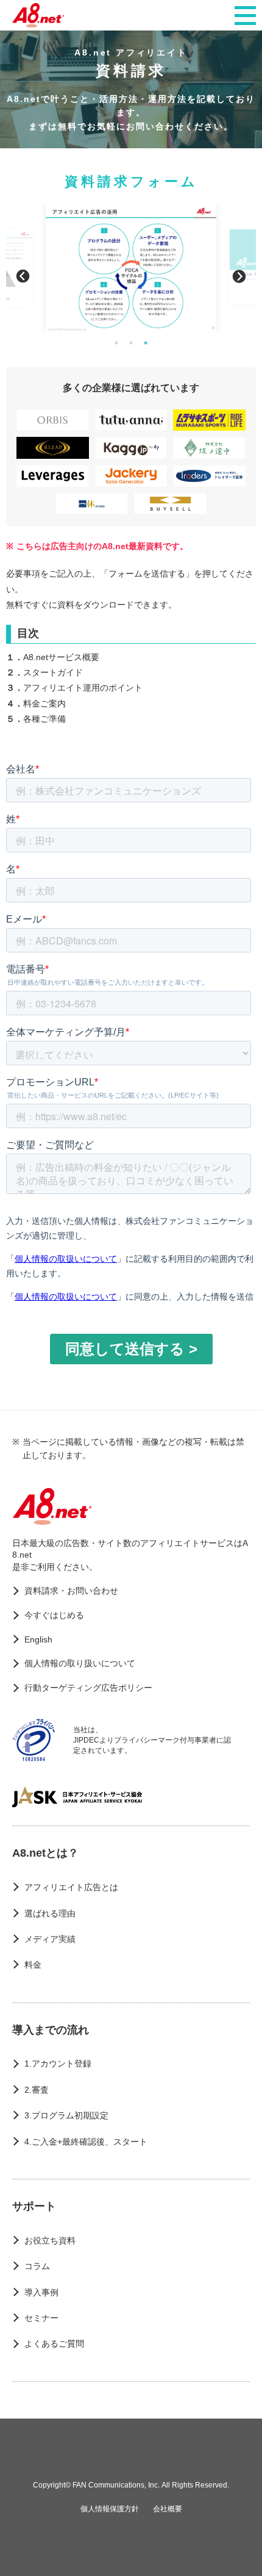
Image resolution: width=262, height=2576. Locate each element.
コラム (37, 2266)
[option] (131, 268)
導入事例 (41, 2292)
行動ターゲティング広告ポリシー (88, 1688)
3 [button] (146, 343)
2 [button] (131, 343)
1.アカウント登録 (58, 2063)
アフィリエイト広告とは (71, 1887)
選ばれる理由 (50, 1913)
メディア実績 (50, 1939)
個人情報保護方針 (110, 2509)
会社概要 (168, 2509)
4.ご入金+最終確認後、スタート (86, 2142)
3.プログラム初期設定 (66, 2115)
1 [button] (116, 343)
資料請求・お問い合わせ (71, 1591)
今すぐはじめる (54, 1615)
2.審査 (37, 2090)
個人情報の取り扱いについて (80, 1663)
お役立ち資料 (50, 2240)
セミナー (41, 2318)
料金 (33, 1965)
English (38, 1639)
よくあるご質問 (54, 2344)
